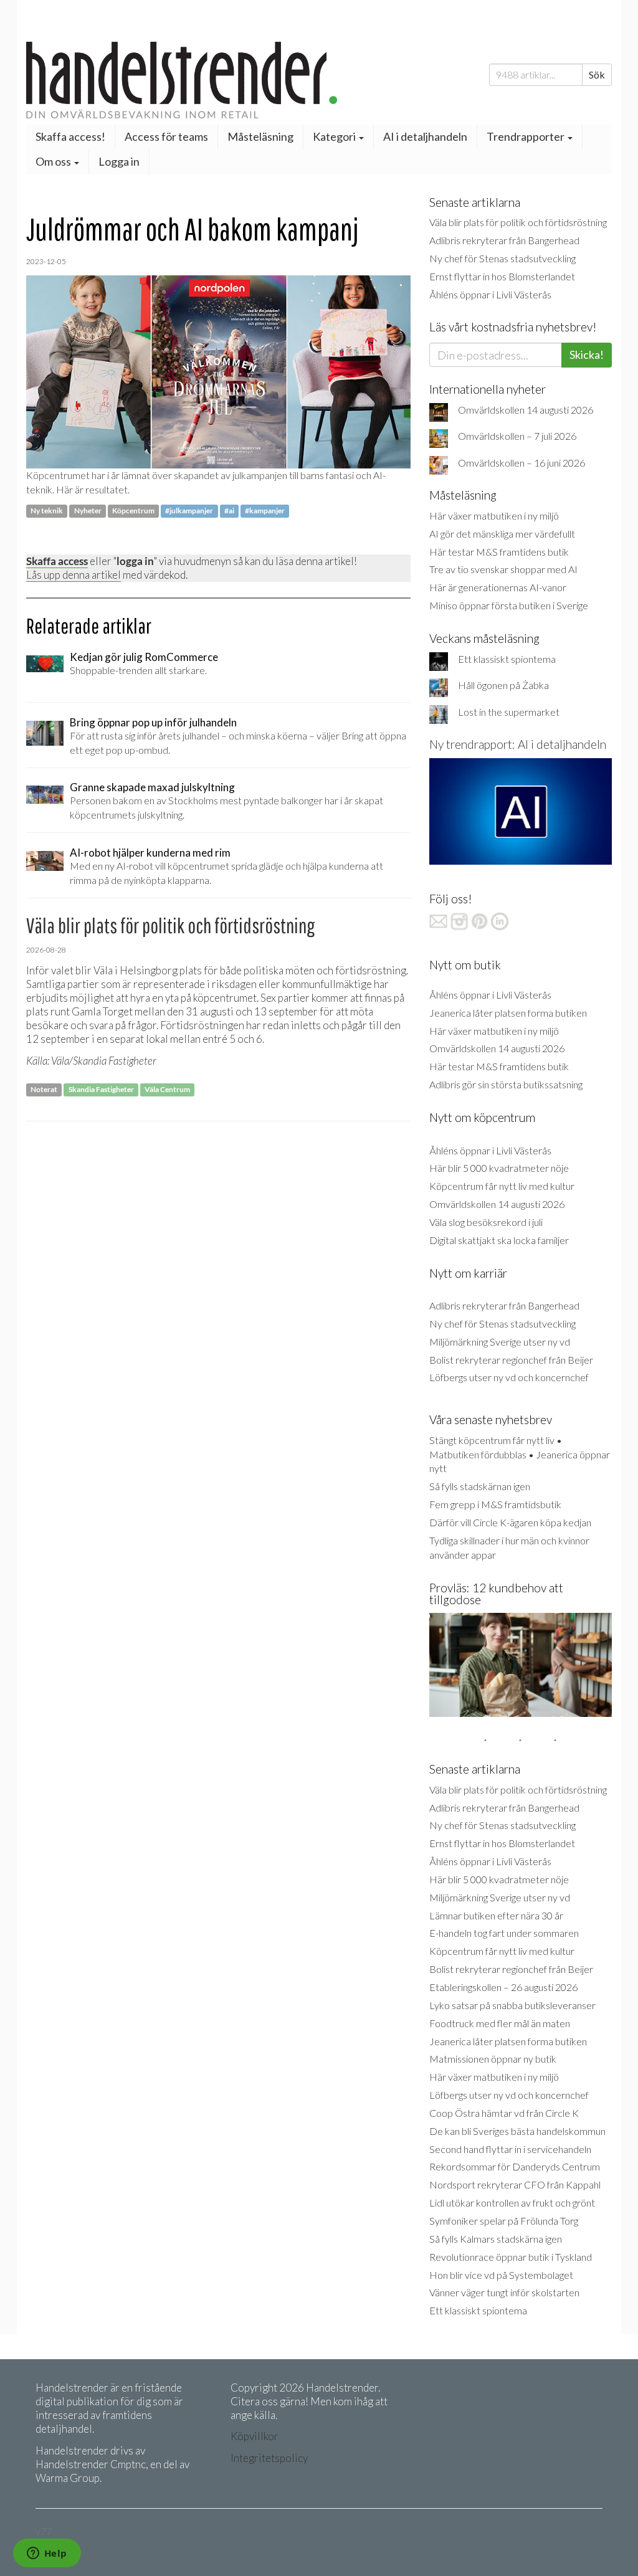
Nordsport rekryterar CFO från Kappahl (515, 2184)
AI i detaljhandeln (425, 136)
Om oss (54, 161)
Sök (597, 74)
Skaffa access (57, 561)
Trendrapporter (526, 136)
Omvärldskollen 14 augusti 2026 (526, 410)
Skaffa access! (70, 136)
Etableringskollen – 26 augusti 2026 (503, 1987)
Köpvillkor (255, 2436)
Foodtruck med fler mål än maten (500, 2023)
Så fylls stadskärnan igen (480, 1486)
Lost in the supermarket (509, 712)
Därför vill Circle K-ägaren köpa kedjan (510, 1522)
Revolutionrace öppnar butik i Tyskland (511, 2257)
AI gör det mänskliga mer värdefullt (502, 534)
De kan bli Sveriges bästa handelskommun (517, 2131)
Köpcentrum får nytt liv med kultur (502, 1186)
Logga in (119, 161)
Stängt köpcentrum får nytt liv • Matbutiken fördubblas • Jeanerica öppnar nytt (520, 1454)
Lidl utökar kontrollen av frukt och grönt (512, 2203)
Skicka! (587, 354)
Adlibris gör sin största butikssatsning (506, 1084)
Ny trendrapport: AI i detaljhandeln (518, 744)
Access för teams (166, 136)
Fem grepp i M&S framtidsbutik (495, 1504)
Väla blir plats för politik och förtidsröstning (518, 222)
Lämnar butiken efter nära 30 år (496, 1915)
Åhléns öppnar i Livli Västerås (490, 294)
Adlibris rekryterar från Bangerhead (504, 240)
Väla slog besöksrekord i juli (486, 1222)
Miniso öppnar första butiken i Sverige (509, 605)
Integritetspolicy (269, 2458)
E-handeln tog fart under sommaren (504, 1933)
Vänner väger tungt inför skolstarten (504, 2292)
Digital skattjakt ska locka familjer (499, 1240)
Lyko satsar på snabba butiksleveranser (512, 2005)
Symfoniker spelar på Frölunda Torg (504, 2221)
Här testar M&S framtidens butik (499, 552)
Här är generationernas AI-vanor (498, 587)
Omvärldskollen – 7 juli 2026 (517, 436)
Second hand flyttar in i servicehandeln (510, 2149)
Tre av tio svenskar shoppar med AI (503, 569)
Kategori (335, 136)
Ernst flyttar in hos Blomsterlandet (502, 276)
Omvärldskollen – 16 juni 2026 (521, 463)
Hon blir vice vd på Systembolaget (501, 2275)
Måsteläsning (260, 136)
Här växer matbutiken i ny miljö (494, 516)
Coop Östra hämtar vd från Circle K (504, 2113)
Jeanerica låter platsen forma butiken (508, 1013)
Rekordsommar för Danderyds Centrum (515, 2166)
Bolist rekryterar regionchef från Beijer (511, 1360)
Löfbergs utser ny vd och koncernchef (509, 1377)
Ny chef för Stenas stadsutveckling (502, 258)
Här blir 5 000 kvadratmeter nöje (499, 1168)
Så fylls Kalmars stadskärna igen (496, 2239)
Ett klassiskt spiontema (507, 659)
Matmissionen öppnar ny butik (493, 2059)
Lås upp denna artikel (74, 575)
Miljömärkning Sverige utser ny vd (500, 1342)
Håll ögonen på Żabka (503, 685)
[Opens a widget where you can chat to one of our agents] (47, 2554)
